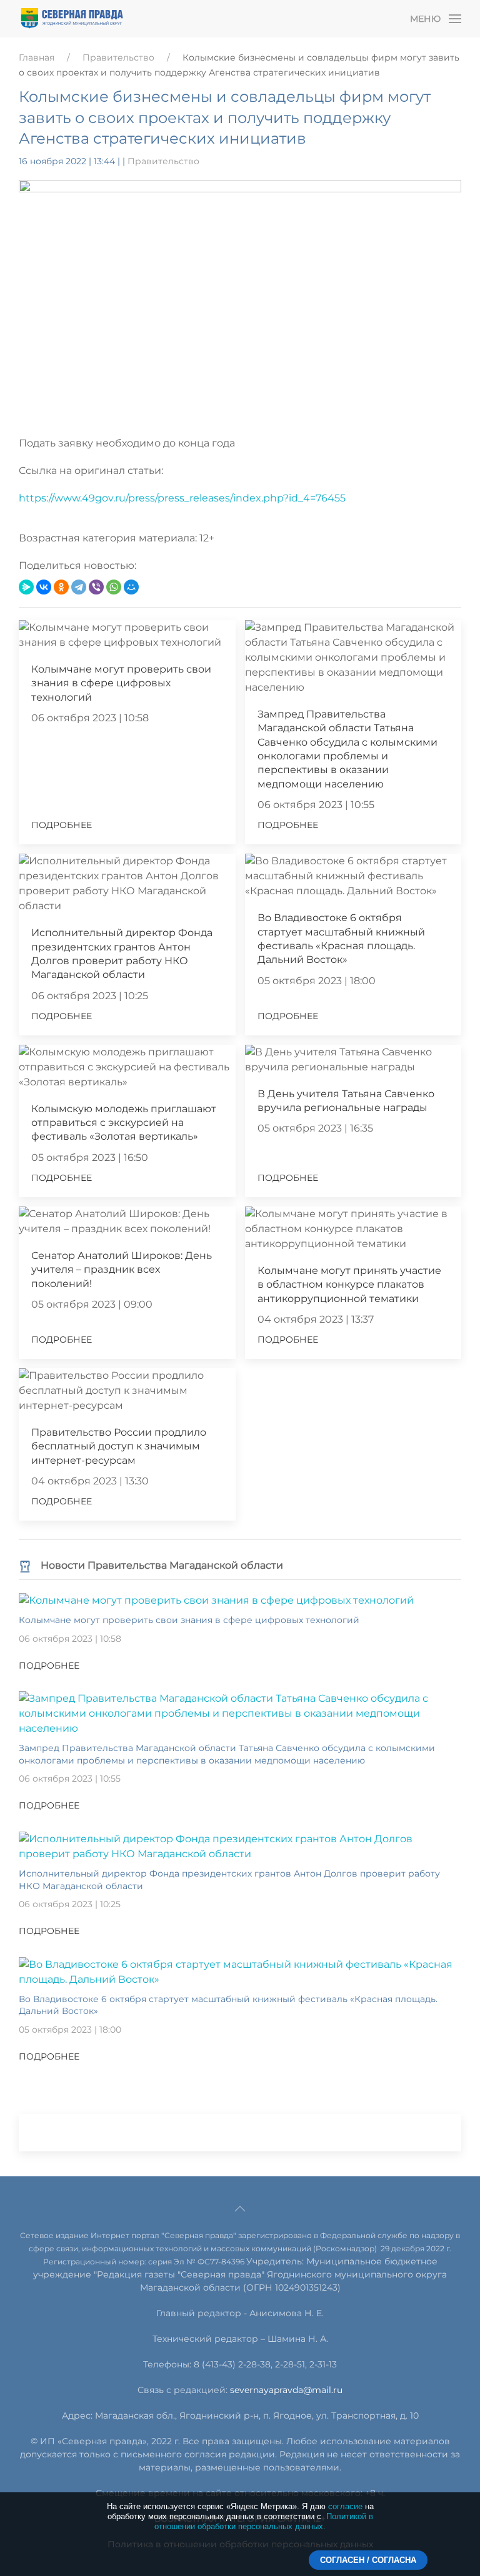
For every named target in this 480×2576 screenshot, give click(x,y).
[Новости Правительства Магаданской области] (25, 1565)
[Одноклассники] (61, 587)
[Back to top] (240, 2209)
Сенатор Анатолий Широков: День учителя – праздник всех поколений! (122, 1270)
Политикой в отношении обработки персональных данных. (264, 2521)
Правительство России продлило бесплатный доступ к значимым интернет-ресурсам (119, 1446)
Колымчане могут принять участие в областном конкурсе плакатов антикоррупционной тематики (349, 1285)
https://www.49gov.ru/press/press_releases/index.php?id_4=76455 (182, 498)
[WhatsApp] (114, 587)
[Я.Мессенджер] (26, 587)
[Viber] (96, 587)
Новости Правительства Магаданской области (162, 1565)
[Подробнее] (216, 1600)
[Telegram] (79, 587)
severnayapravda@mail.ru (286, 2390)
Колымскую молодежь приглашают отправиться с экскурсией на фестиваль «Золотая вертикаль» (124, 1123)
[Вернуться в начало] (72, 19)
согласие (345, 2506)
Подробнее (62, 825)
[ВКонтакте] (44, 587)
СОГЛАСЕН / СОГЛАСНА (368, 2560)
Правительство (118, 57)
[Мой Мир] (131, 587)
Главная (37, 57)
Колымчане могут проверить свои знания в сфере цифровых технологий (121, 683)
